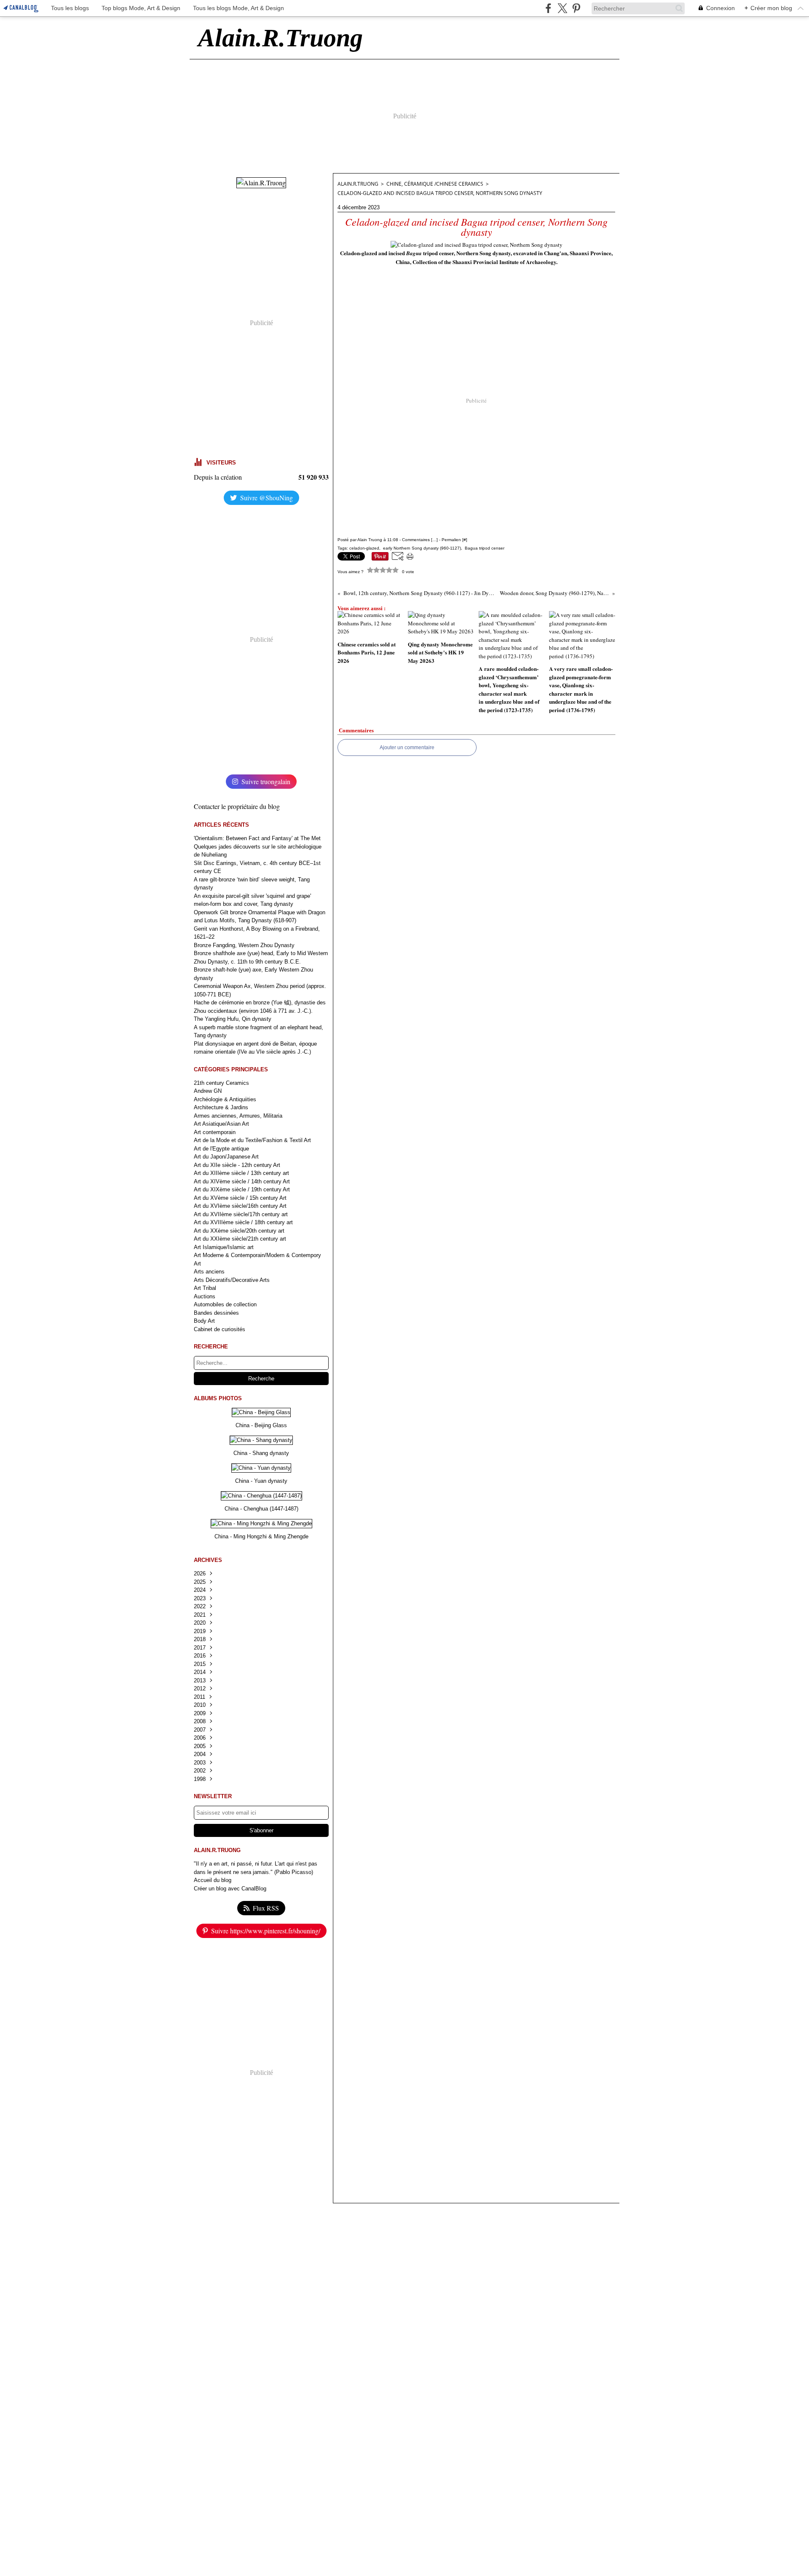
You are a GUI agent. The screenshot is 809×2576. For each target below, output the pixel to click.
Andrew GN (208, 1091)
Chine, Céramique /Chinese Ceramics (435, 184)
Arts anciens (209, 1272)
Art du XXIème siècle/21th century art (240, 1239)
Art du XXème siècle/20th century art (239, 1231)
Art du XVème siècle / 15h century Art (240, 1198)
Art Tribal (205, 1288)
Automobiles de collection (225, 1304)
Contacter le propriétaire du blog (237, 806)
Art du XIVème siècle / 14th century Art (242, 1181)
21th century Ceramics (221, 1083)
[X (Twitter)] (562, 8)
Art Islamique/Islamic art (224, 1247)
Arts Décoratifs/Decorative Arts (232, 1280)
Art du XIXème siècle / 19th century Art (242, 1189)
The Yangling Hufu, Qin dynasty (233, 1019)
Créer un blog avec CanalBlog (230, 1889)
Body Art (204, 1321)
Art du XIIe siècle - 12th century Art (237, 1165)
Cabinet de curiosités (220, 1329)
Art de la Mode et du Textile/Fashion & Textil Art (252, 1140)
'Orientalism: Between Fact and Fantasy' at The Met (257, 838)
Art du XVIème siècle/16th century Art (240, 1206)
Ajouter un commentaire (407, 747)
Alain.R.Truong (358, 184)
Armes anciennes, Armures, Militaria (238, 1116)
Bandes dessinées (216, 1313)
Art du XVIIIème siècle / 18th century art (243, 1222)
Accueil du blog (213, 1880)
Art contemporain (215, 1132)
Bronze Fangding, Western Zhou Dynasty (244, 945)
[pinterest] (576, 8)
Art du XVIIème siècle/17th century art (241, 1214)
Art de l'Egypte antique (221, 1149)
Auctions (205, 1296)
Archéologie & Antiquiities (225, 1099)
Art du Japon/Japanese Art (226, 1157)
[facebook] (548, 8)
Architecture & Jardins (221, 1107)
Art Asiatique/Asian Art (221, 1124)
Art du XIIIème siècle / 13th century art (241, 1173)
